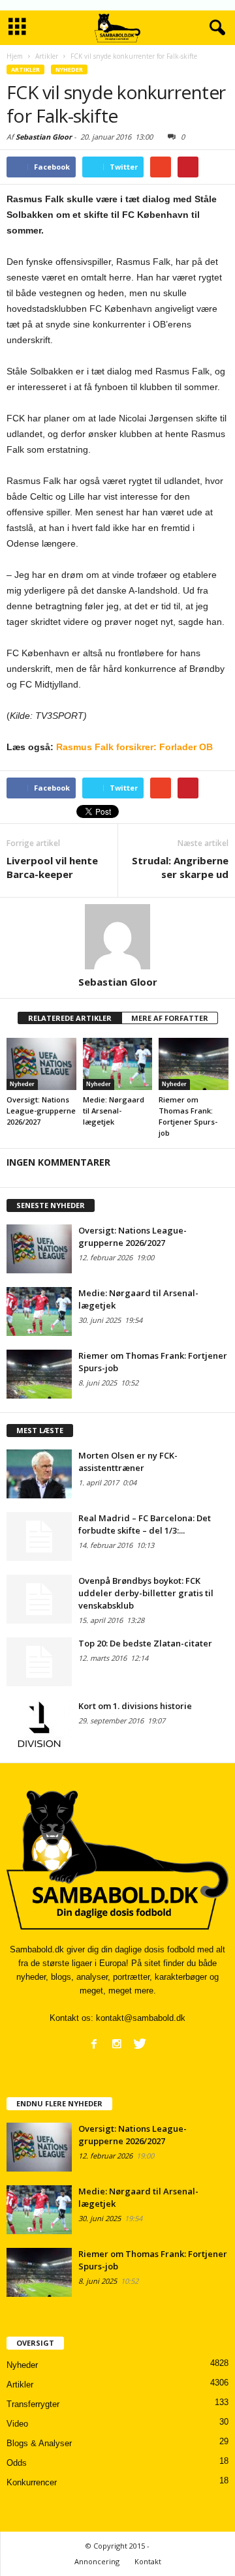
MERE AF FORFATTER (170, 1018)
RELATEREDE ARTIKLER (70, 1018)
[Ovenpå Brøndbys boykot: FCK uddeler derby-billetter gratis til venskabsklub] (39, 1599)
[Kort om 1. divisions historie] (39, 1724)
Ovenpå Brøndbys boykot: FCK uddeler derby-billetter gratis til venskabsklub (146, 1593)
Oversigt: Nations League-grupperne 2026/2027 (41, 1111)
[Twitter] (140, 2044)
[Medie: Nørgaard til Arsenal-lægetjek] (118, 1064)
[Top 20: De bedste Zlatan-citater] (39, 1662)
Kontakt (148, 2561)
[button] (215, 28)
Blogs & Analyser (39, 2443)
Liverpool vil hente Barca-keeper (52, 867)
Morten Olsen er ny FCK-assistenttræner (128, 1462)
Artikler (25, 69)
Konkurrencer (32, 2482)
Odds (17, 2463)
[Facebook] (94, 2044)
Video (17, 2424)
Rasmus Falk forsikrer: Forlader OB (134, 747)
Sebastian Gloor (44, 137)
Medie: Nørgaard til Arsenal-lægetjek (114, 1111)
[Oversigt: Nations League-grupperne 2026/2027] (41, 1064)
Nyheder (69, 69)
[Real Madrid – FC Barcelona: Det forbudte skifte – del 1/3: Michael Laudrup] (39, 1537)
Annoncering (97, 2561)
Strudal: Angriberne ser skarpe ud (180, 867)
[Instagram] (117, 2044)
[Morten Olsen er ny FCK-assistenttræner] (39, 1474)
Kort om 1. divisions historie (135, 1706)
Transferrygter (33, 2404)
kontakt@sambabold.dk (141, 2018)
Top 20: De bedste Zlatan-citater (145, 1643)
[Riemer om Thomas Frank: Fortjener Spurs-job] (194, 1064)
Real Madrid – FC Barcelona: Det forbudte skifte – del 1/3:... (145, 1524)
